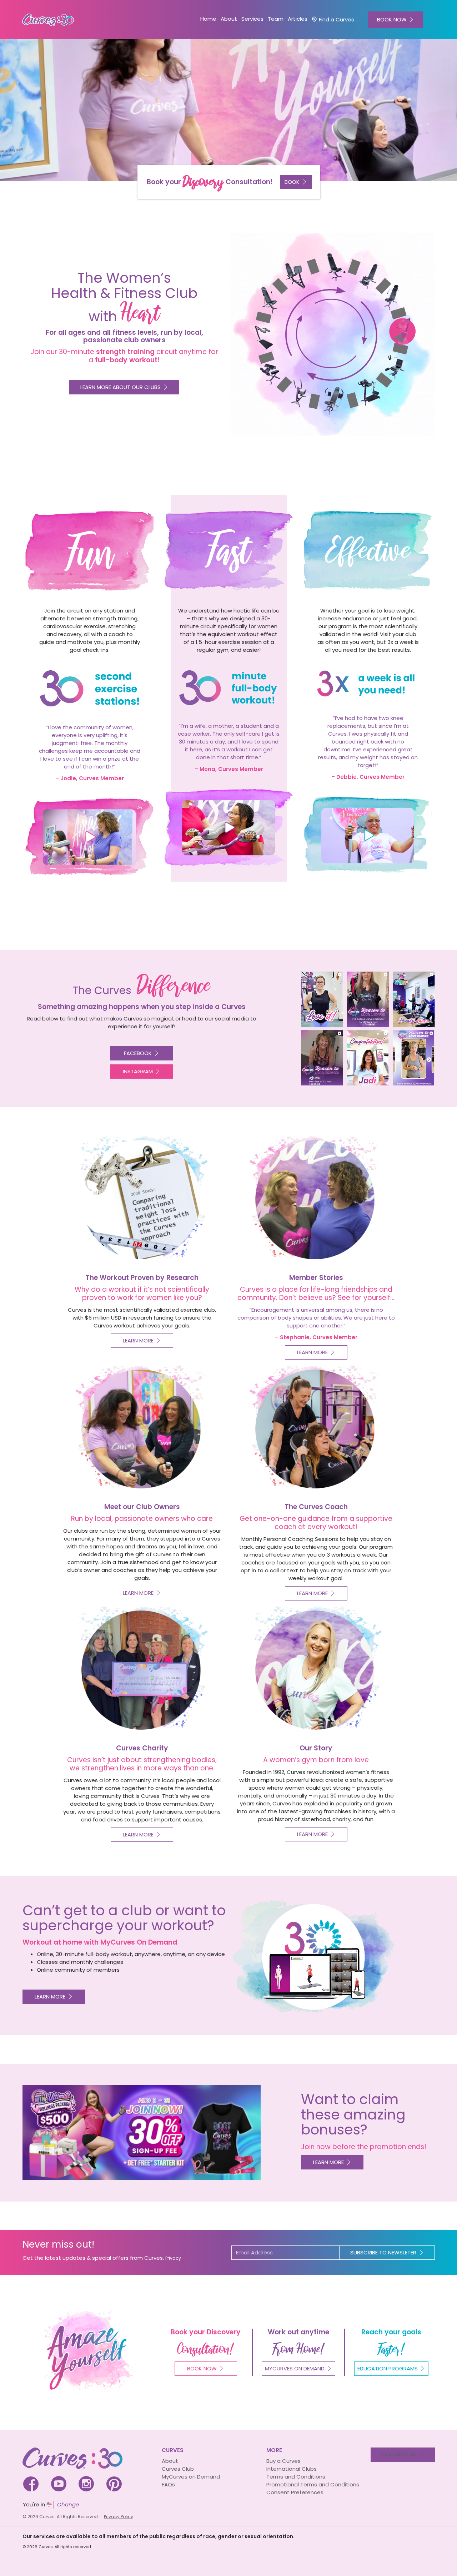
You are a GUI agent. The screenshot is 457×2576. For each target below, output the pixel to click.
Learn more (50, 1997)
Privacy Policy (119, 2517)
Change (68, 2504)
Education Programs (388, 2368)
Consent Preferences (295, 2492)
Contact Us (399, 2454)
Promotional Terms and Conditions (313, 2484)
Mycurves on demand (295, 2368)
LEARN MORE (328, 2162)
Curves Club (178, 2469)
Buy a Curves (283, 2461)
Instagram (138, 1071)
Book (292, 182)
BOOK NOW (392, 19)
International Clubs (292, 2469)
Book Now (202, 2368)
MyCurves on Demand (191, 2477)
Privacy (173, 2258)
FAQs (168, 2484)
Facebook (138, 1053)
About (170, 2461)
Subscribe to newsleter (383, 2252)
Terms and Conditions (296, 2477)
